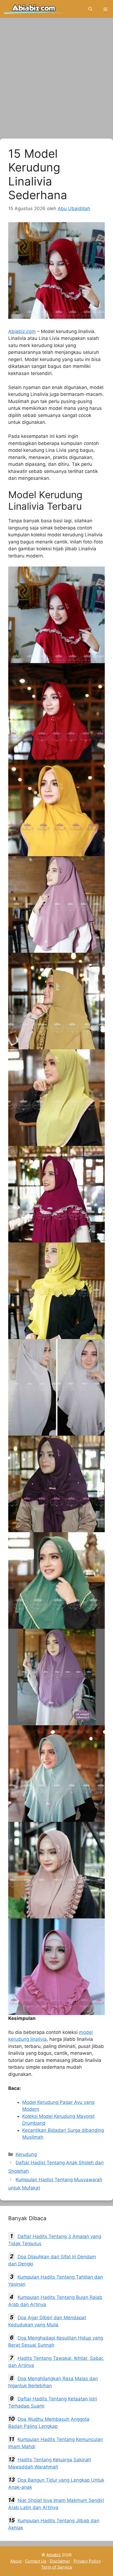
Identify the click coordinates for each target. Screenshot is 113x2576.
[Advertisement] (56, 80)
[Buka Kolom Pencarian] (90, 9)
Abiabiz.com (22, 331)
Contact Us (36, 2561)
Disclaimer (60, 2561)
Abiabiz (53, 2555)
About (16, 2561)
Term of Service (57, 2567)
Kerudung (26, 2154)
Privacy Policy (87, 2561)
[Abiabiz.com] (34, 9)
